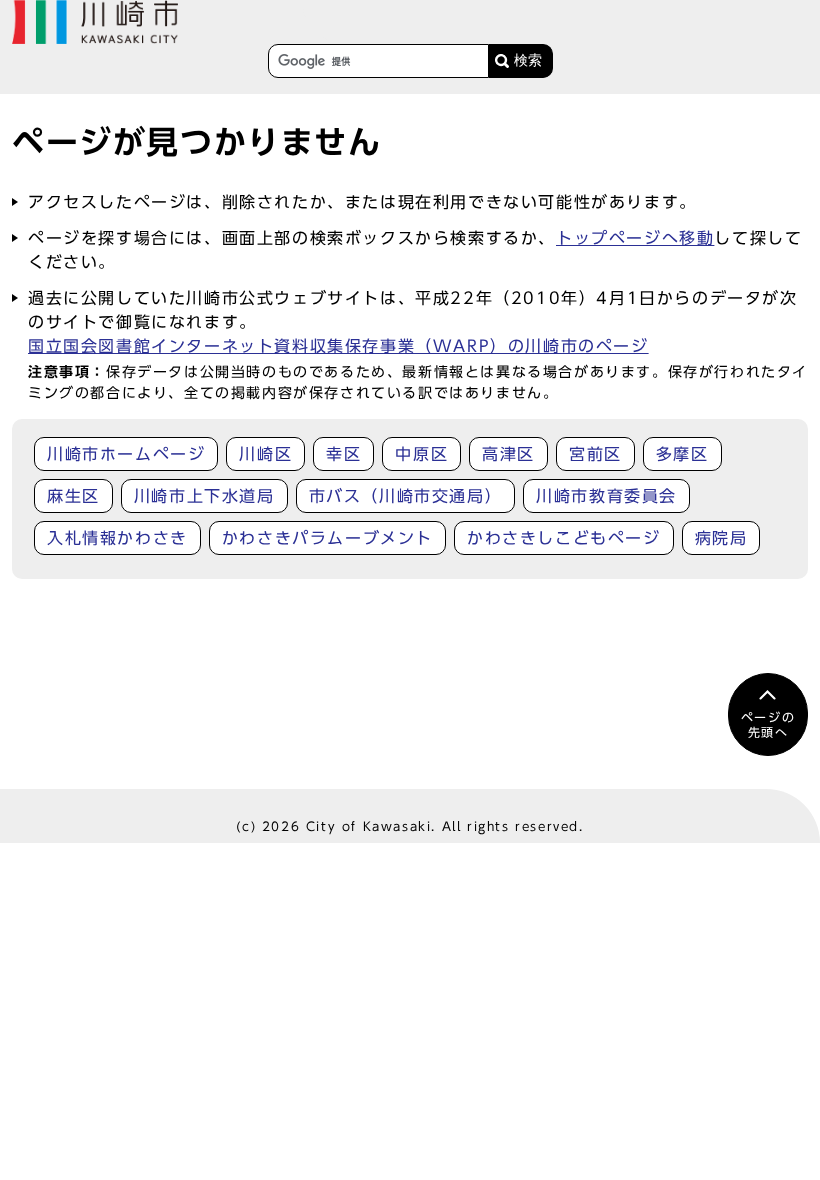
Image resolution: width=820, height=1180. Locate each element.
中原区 (421, 454)
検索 (528, 60)
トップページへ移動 (635, 238)
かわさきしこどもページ (564, 538)
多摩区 (682, 454)
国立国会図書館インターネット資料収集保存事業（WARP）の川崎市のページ (338, 346)
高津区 (508, 454)
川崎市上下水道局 (204, 496)
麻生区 (73, 496)
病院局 (721, 538)
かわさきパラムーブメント (327, 538)
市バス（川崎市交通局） (406, 496)
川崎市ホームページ (126, 454)
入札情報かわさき (117, 538)
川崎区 (265, 454)
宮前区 (595, 454)
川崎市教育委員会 (606, 496)
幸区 (343, 454)
